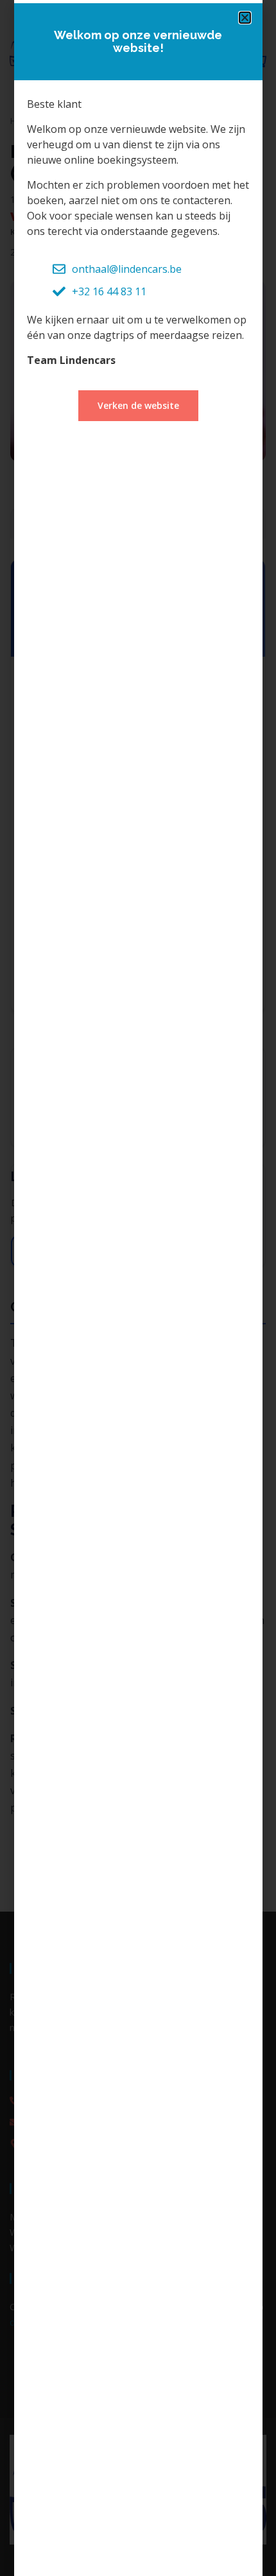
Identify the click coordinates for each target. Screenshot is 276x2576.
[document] (138, 1288)
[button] (245, 18)
